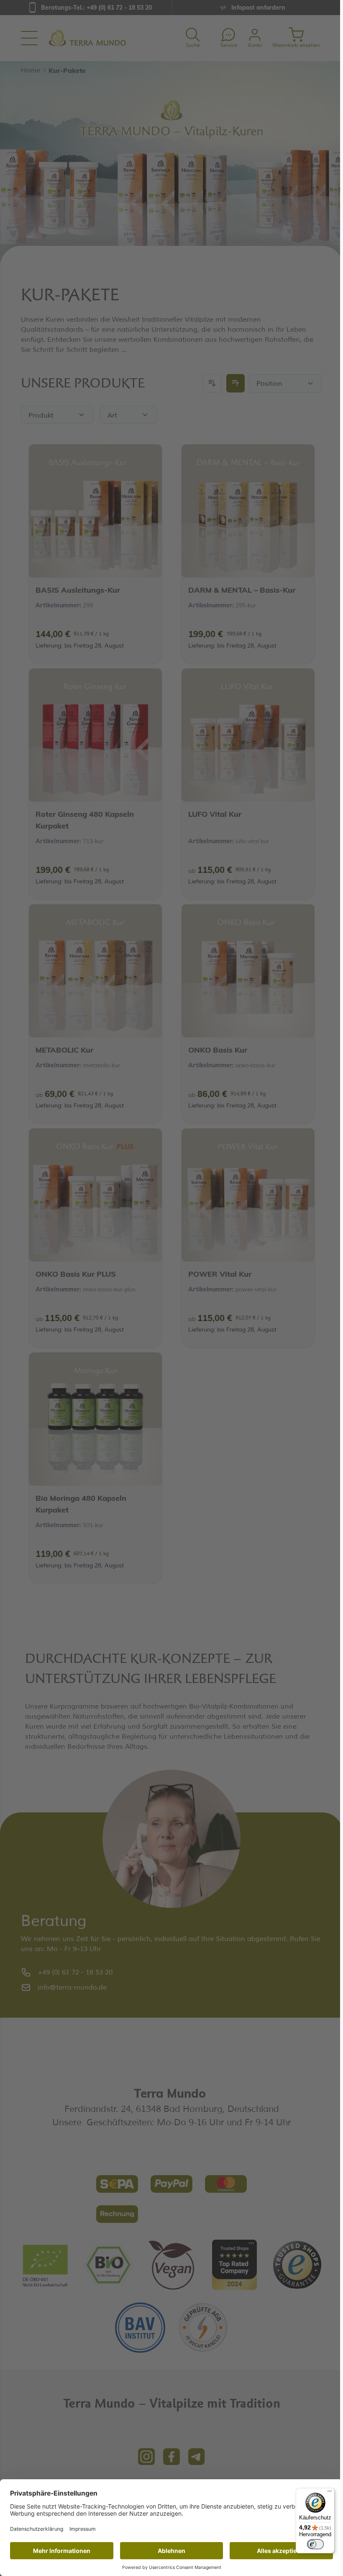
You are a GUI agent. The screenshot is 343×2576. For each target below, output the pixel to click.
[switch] (315, 2544)
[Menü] (330, 2493)
